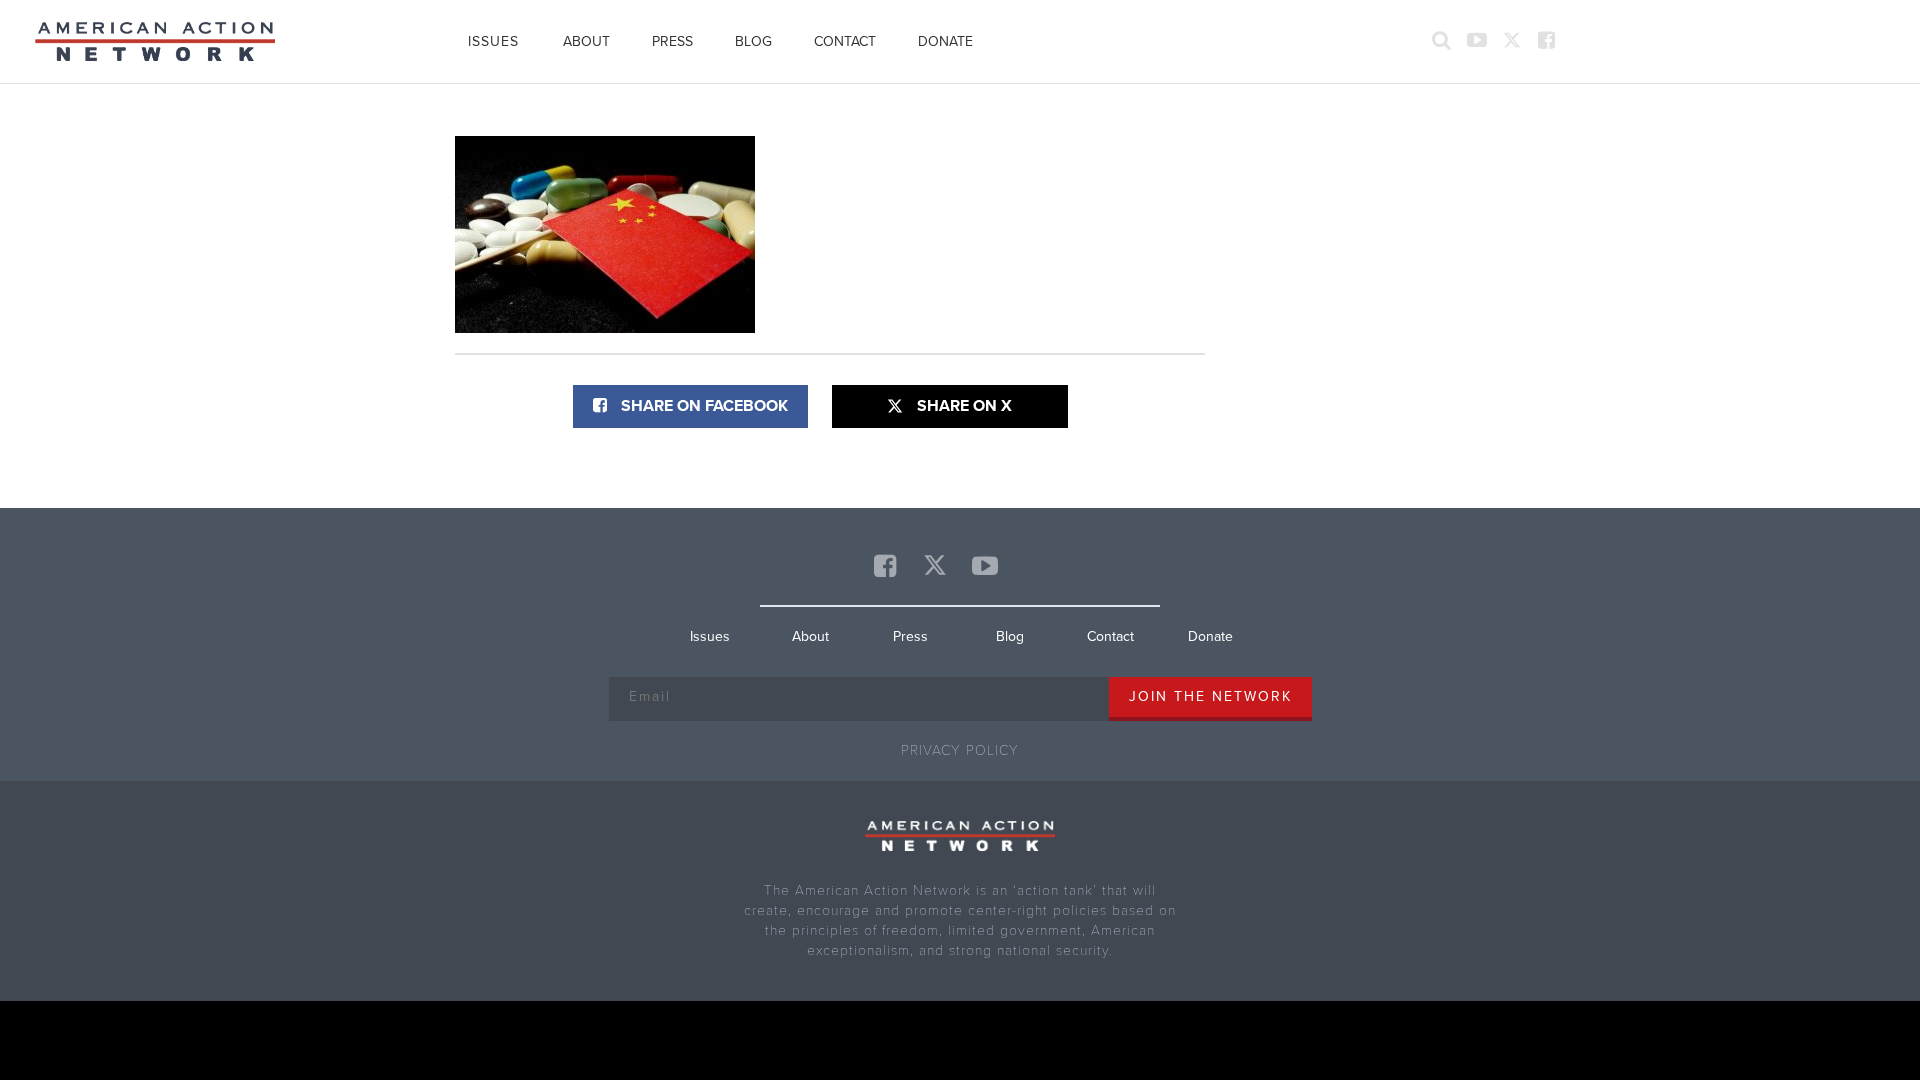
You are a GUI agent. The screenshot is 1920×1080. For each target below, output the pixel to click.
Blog (753, 41)
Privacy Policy (960, 750)
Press (672, 41)
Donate (945, 41)
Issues (494, 41)
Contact (845, 41)
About (586, 41)
